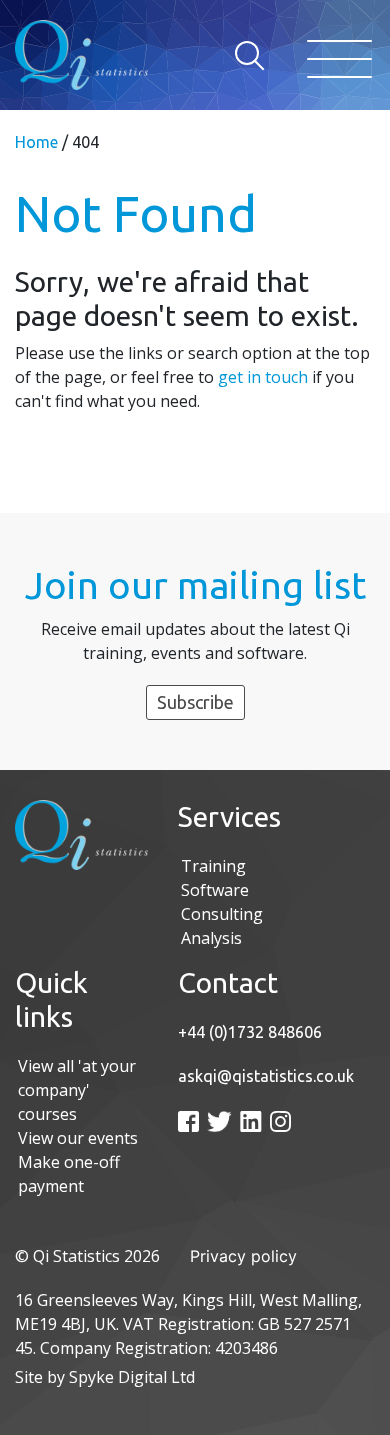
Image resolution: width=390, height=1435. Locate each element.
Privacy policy (243, 1256)
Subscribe (195, 702)
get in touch (263, 377)
